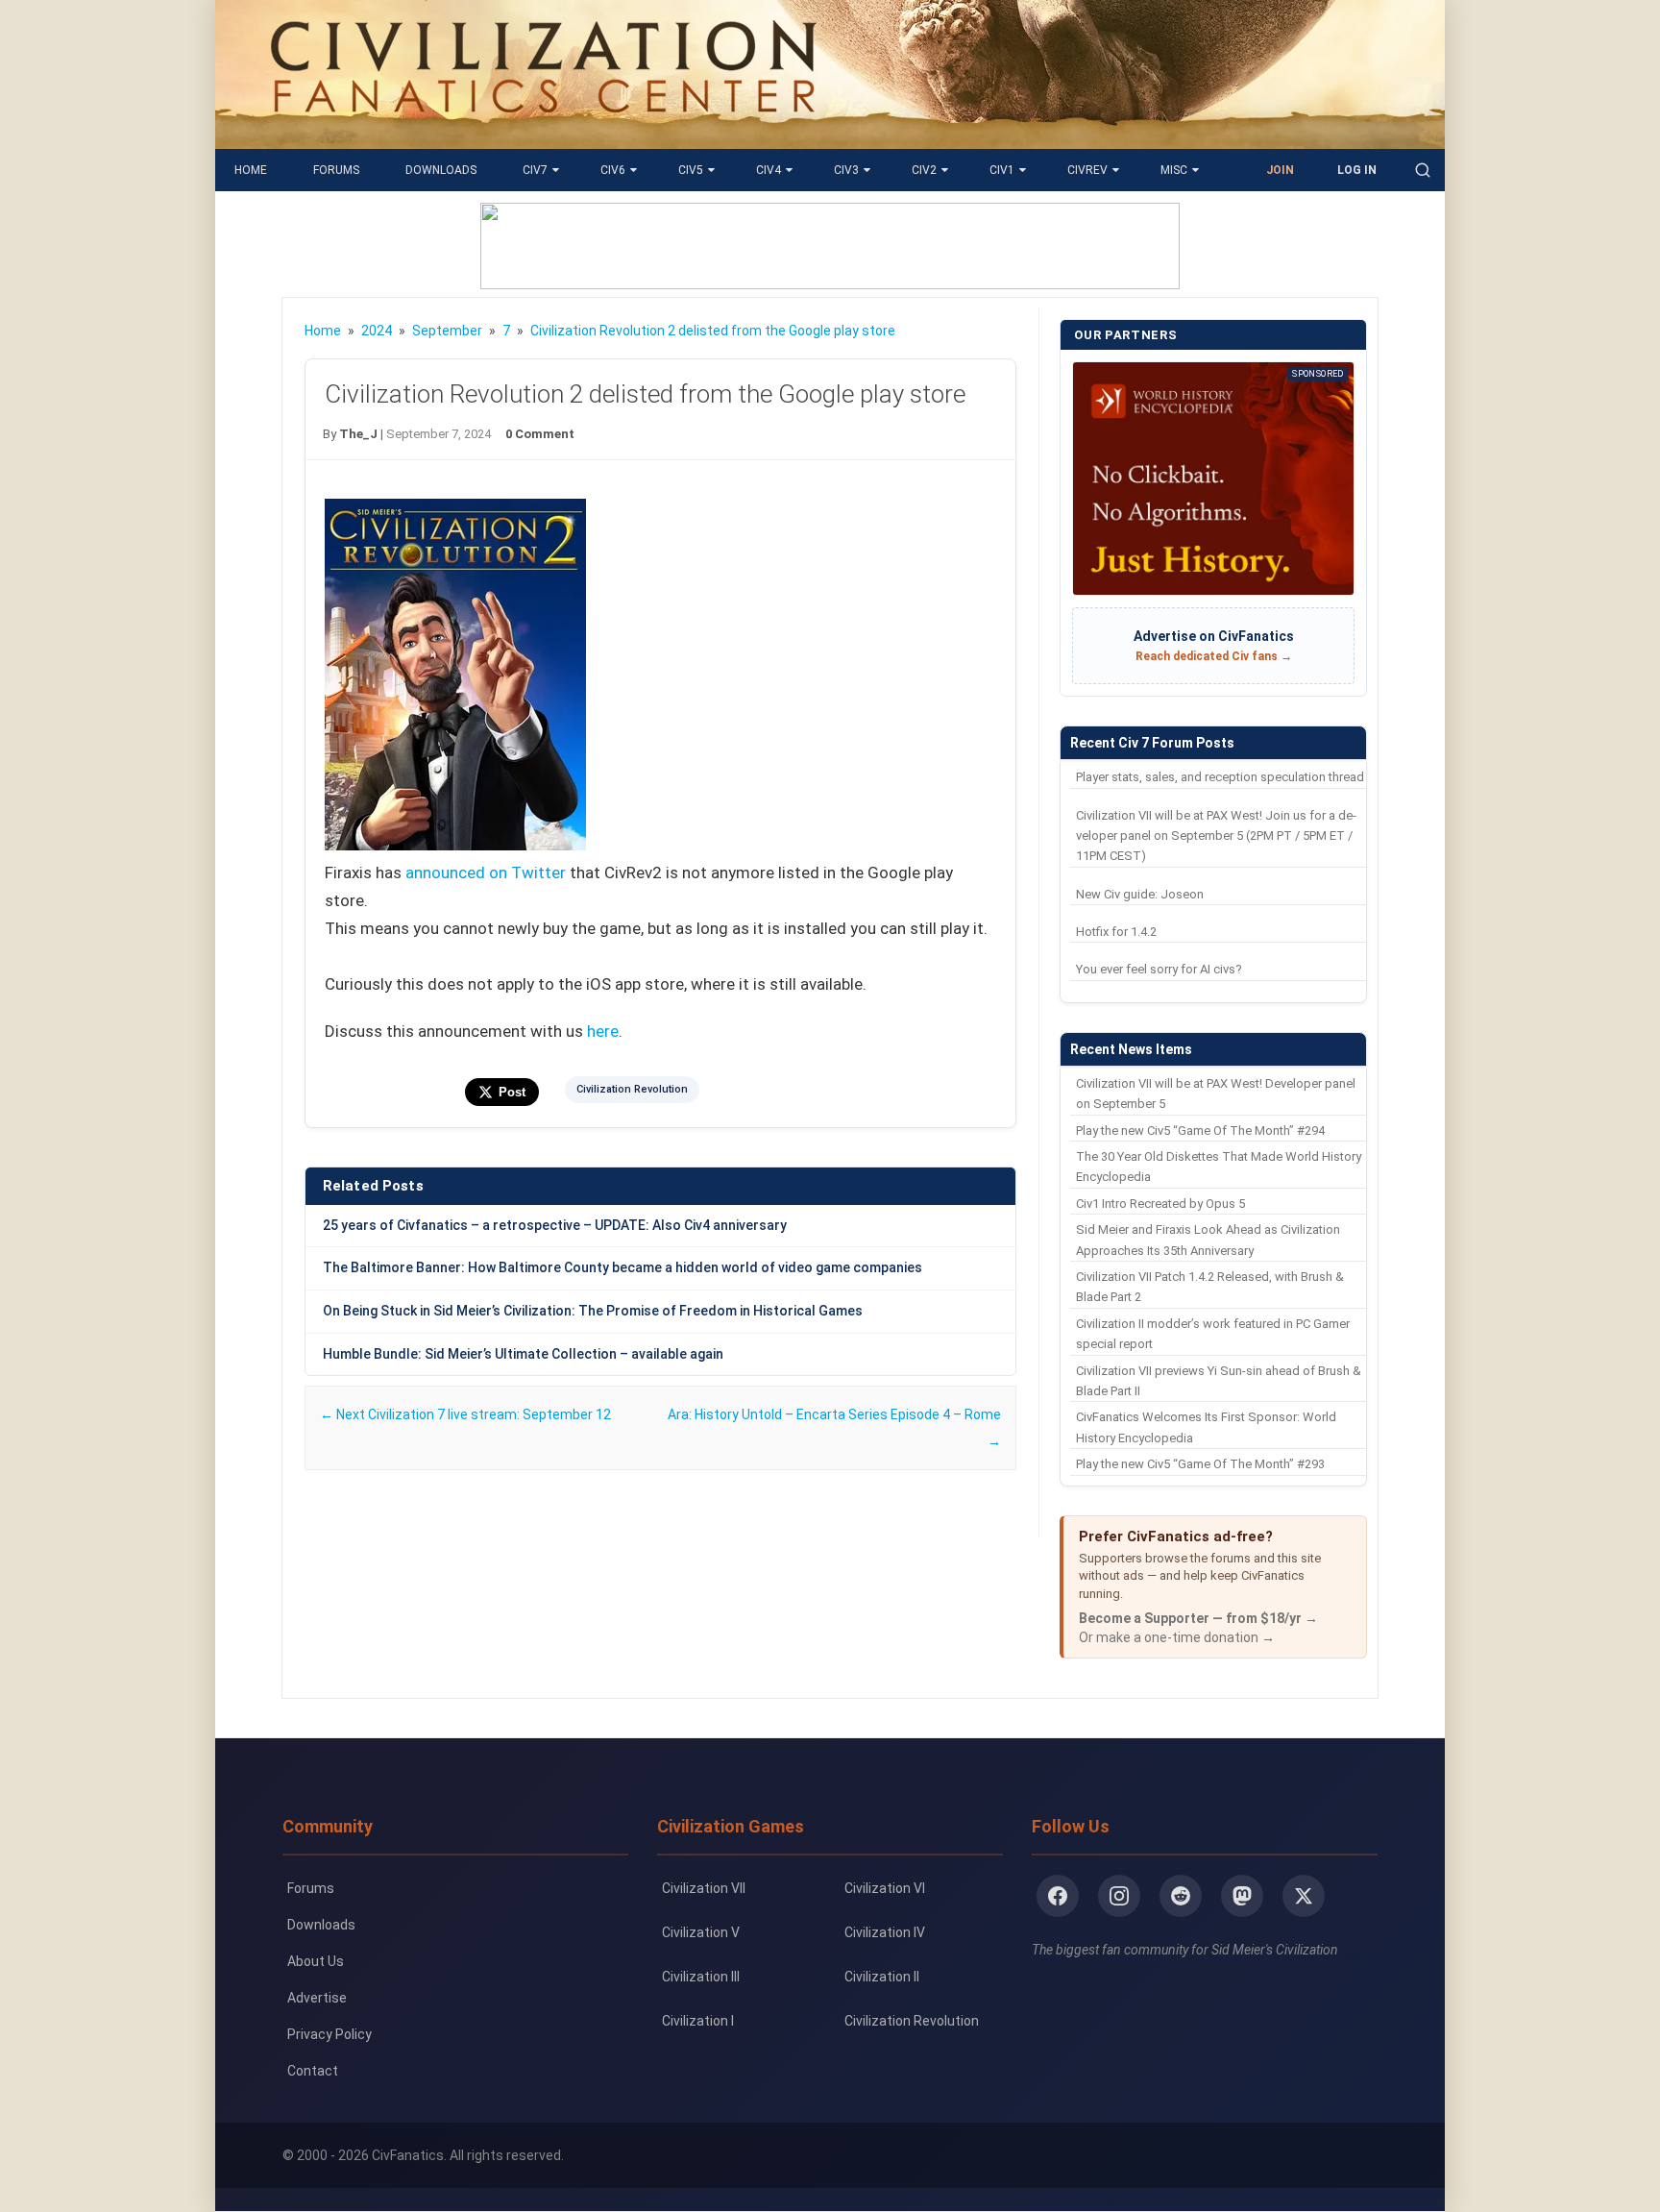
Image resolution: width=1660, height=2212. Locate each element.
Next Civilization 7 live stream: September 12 (465, 1414)
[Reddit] (1181, 1896)
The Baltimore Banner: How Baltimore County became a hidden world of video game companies (622, 1267)
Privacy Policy (330, 2034)
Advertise (317, 1998)
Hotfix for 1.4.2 (1116, 932)
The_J (358, 434)
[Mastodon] (1242, 1896)
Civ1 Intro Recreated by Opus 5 (1160, 1204)
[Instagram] (1119, 1896)
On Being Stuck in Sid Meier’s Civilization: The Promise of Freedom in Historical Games (593, 1311)
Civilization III (701, 1977)
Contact (313, 2071)
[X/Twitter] (1304, 1896)
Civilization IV (885, 1932)
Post (512, 1092)
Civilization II (882, 1977)
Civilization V (701, 1932)
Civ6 (613, 170)
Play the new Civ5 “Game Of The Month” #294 (1200, 1131)
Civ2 (924, 170)
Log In (1357, 170)
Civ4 (769, 170)
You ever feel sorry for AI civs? (1159, 969)
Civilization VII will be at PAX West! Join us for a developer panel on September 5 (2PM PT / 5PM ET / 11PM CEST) (1216, 836)
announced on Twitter (486, 873)
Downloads (441, 170)
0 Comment (540, 434)
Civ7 (535, 170)
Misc (1174, 170)
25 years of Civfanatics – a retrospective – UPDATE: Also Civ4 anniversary (555, 1225)
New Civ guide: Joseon (1140, 894)
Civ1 (1002, 170)
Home (251, 170)
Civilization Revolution (632, 1089)
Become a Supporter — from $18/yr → (1198, 1618)
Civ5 (691, 170)
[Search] (1423, 170)
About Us (316, 1961)
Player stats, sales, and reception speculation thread (1220, 777)
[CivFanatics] (543, 135)
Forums (336, 170)
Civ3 (846, 170)
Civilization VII (704, 1888)
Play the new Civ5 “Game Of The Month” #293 (1200, 1464)
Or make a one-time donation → (1177, 1637)
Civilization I (698, 2021)
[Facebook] (1058, 1896)
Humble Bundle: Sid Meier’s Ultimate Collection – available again (523, 1354)
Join (1280, 170)
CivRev (1087, 170)
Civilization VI (885, 1888)
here (603, 1031)
